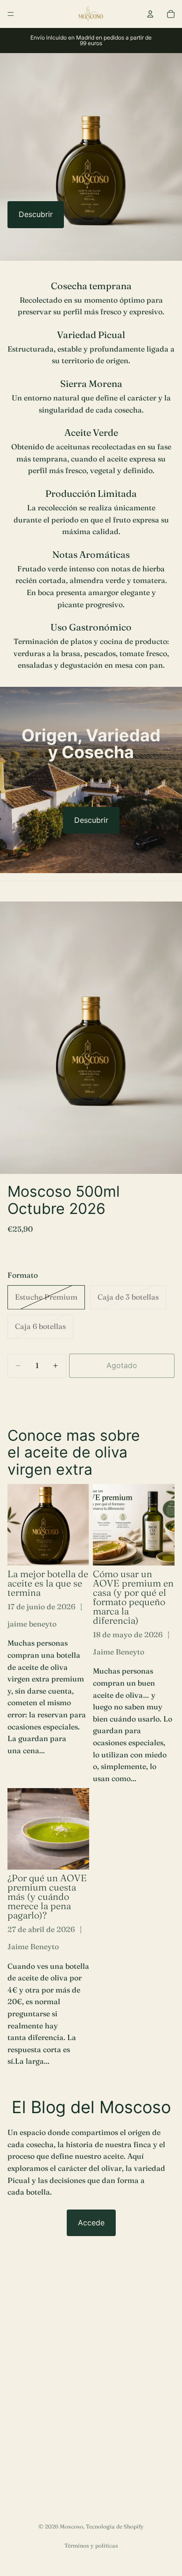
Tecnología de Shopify (115, 2526)
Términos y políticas (91, 2545)
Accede (91, 2223)
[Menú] (11, 14)
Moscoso (71, 2526)
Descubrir (36, 214)
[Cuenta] (150, 14)
